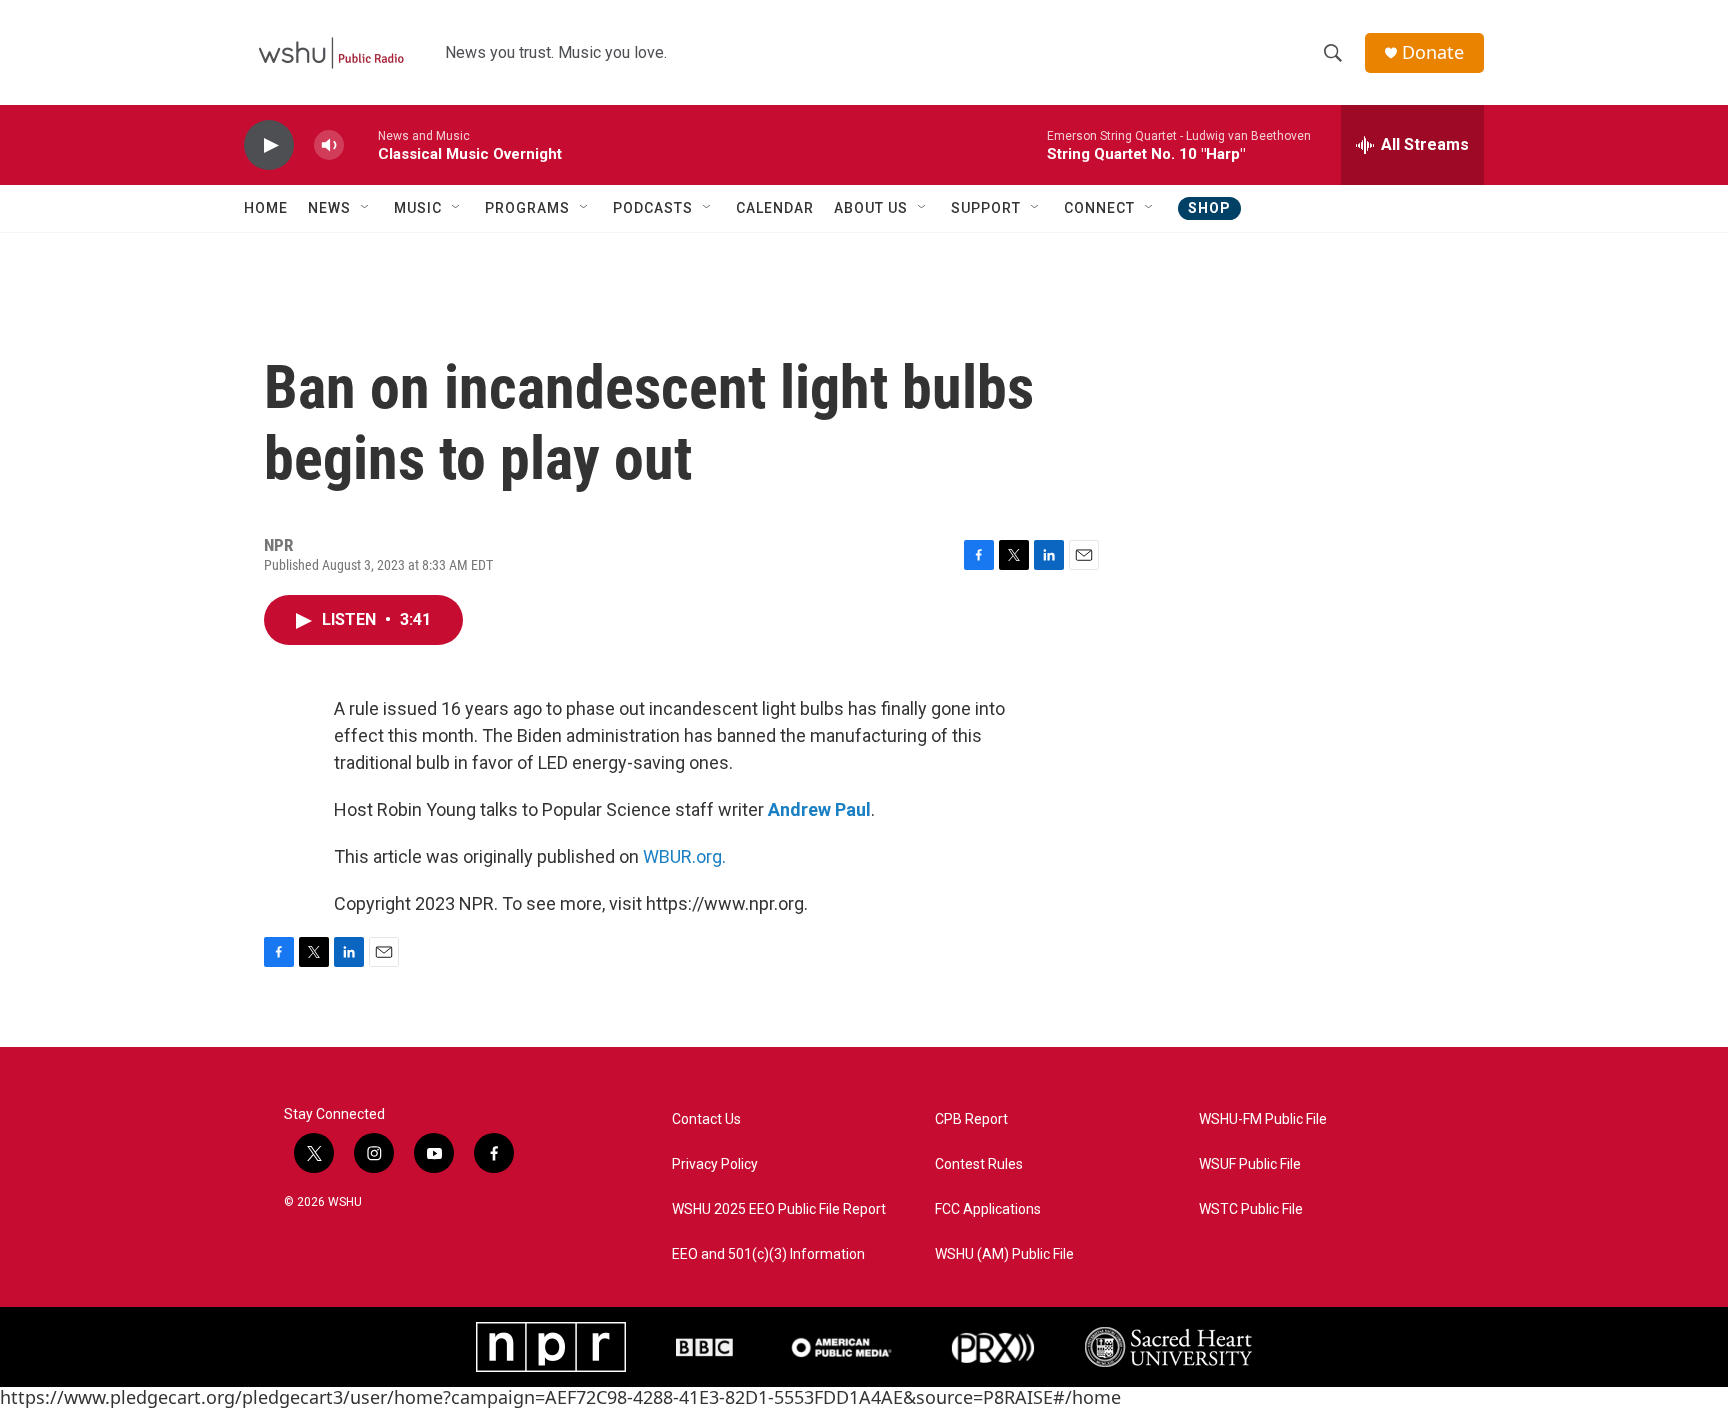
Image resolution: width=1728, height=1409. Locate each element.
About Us (871, 208)
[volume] (329, 145)
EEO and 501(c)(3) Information (768, 1254)
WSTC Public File (1251, 1209)
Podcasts (653, 208)
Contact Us (706, 1119)
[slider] (361, 144)
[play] (269, 145)
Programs (527, 208)
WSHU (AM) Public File (1004, 1254)
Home (266, 208)
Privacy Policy (715, 1164)
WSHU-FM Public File (1263, 1119)
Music (418, 208)
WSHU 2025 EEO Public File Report (779, 1209)
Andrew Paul (819, 809)
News (329, 208)
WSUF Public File (1250, 1164)
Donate (1433, 52)
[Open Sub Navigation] (366, 208)
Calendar (775, 208)
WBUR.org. (684, 856)
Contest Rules (979, 1164)
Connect (1099, 208)
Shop (1209, 208)
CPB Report (971, 1119)
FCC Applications (988, 1209)
